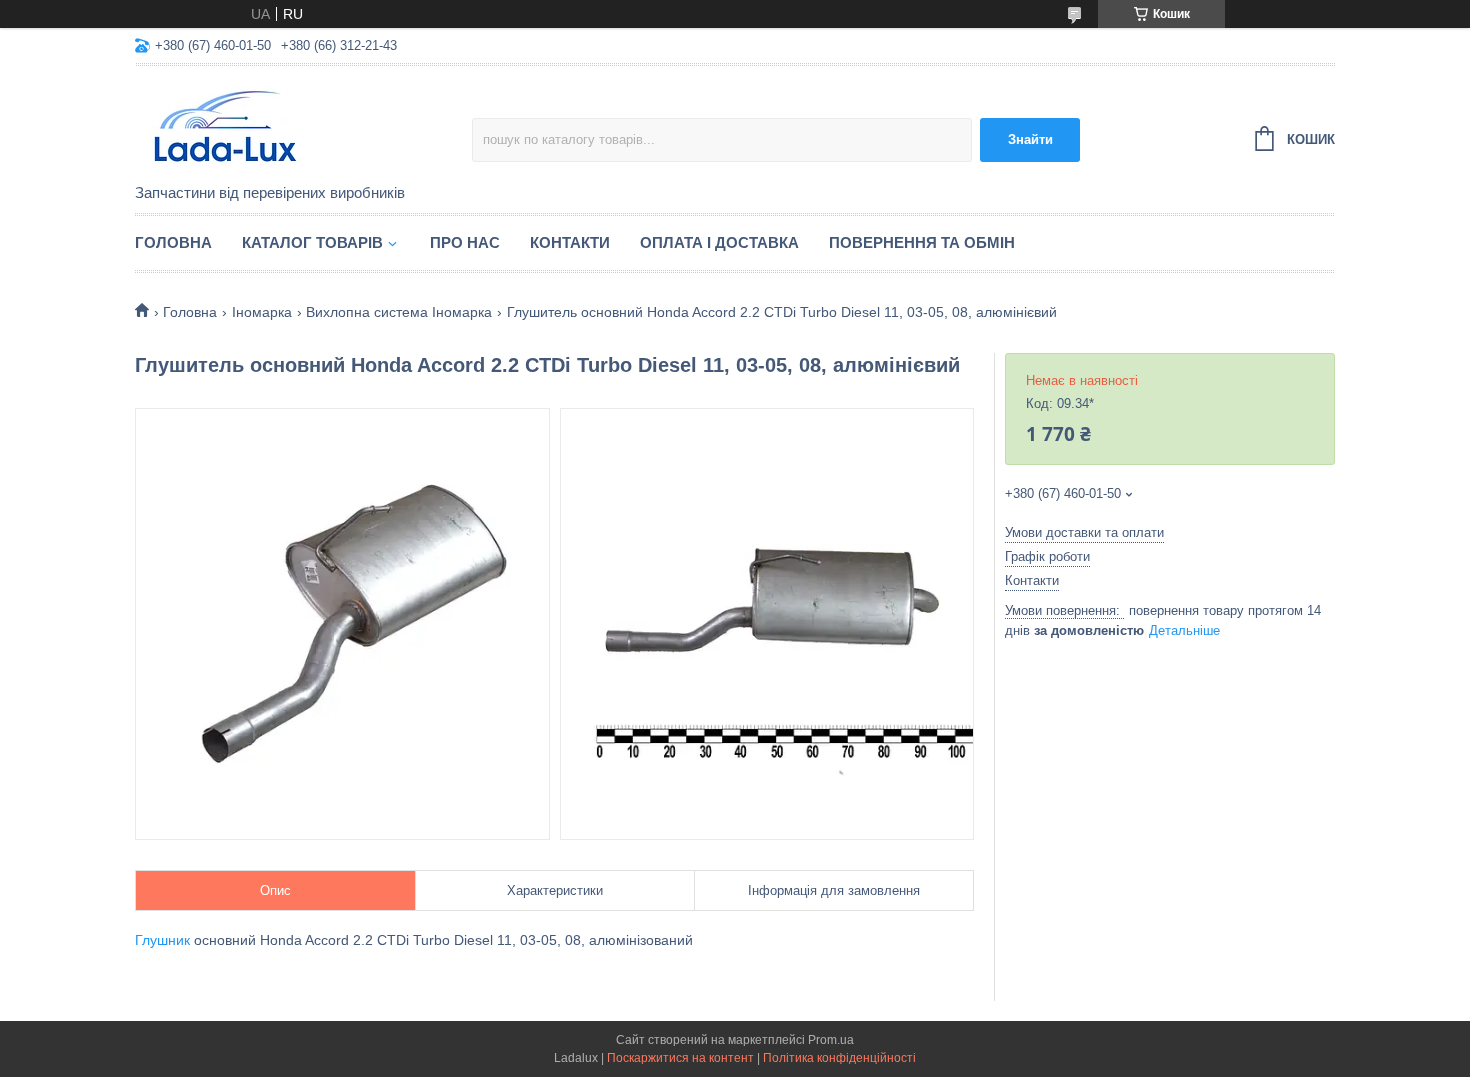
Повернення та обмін (922, 242)
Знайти (1030, 139)
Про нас (465, 242)
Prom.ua (831, 1040)
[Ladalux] (303, 126)
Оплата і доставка (719, 242)
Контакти (570, 242)
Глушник (162, 940)
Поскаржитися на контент (680, 1058)
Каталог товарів (312, 242)
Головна (173, 242)
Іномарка (262, 312)
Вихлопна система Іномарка (399, 312)
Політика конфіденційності (839, 1058)
